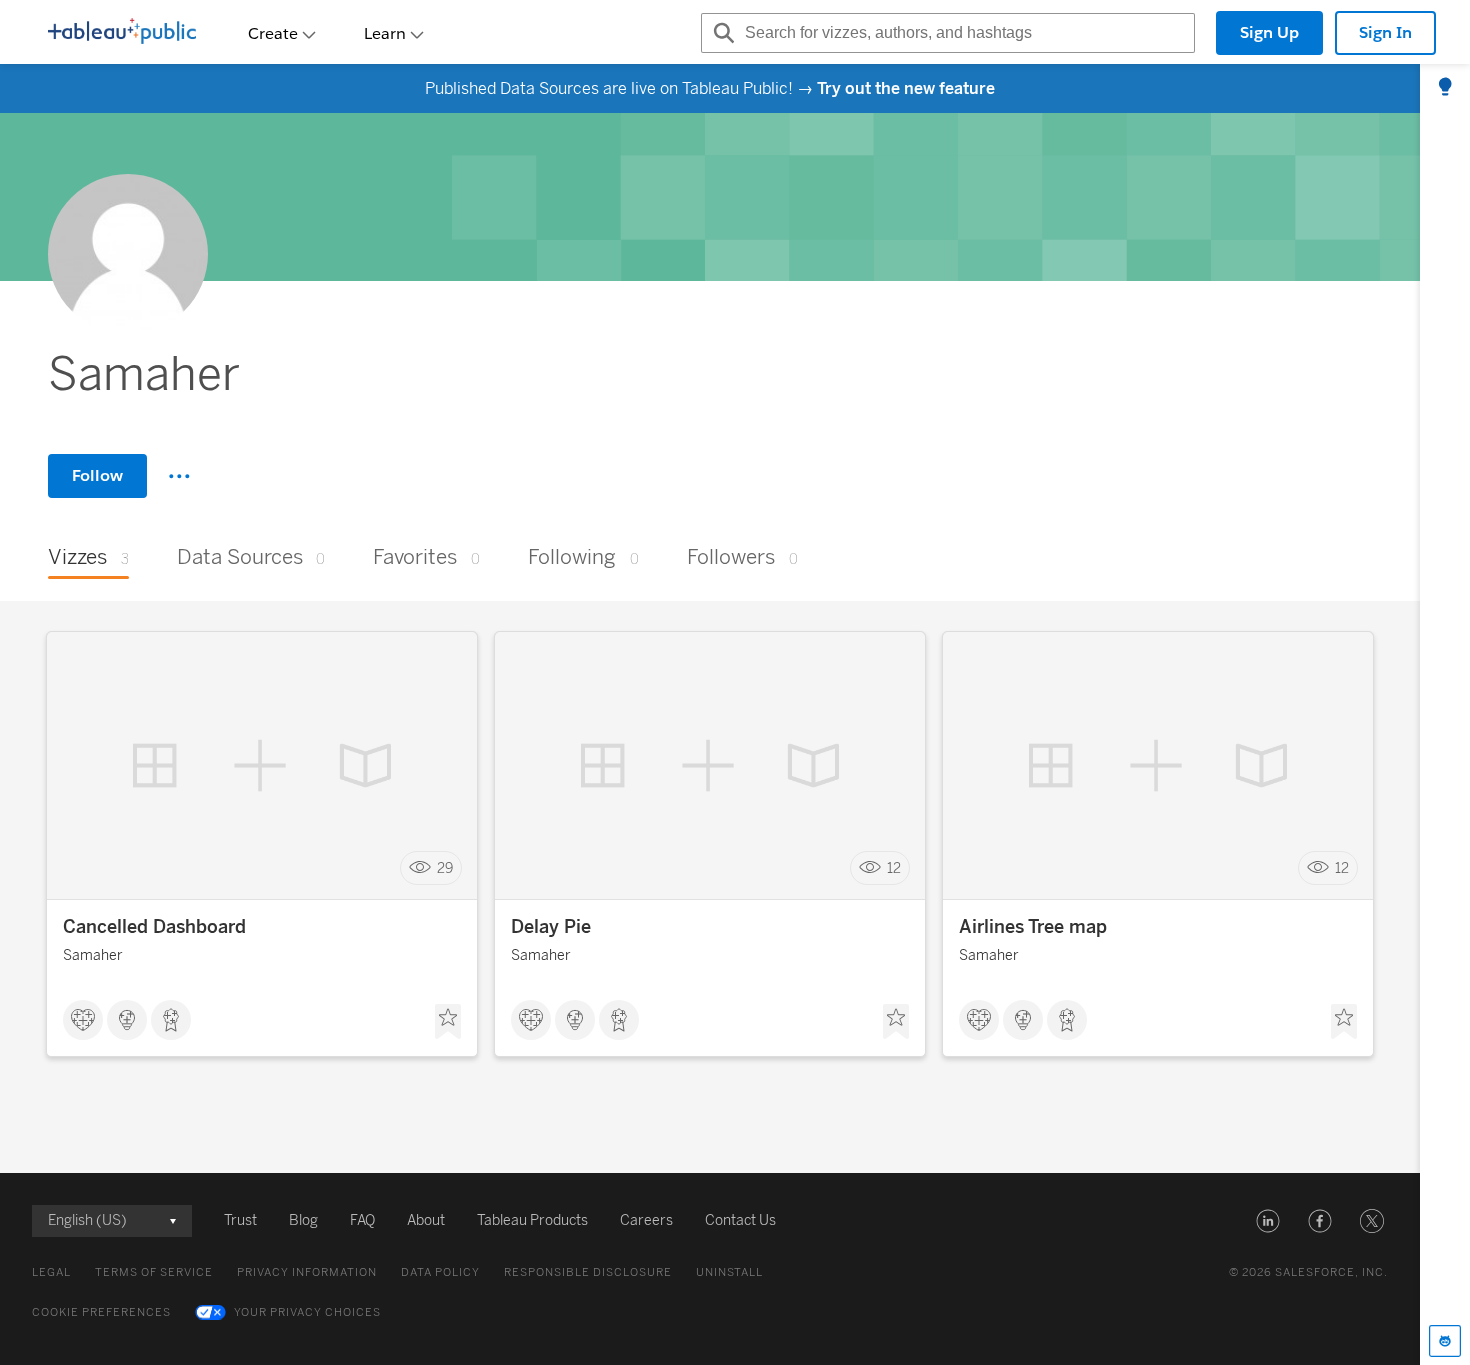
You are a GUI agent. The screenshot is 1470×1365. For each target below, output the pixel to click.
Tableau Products (532, 1220)
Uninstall (729, 1272)
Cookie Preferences (101, 1312)
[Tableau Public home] (122, 33)
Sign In (1385, 32)
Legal (51, 1272)
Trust (240, 1220)
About (426, 1220)
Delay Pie (551, 927)
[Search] (721, 33)
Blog (303, 1220)
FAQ (362, 1220)
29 (445, 868)
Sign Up (1269, 32)
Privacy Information (307, 1272)
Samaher (93, 955)
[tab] (1445, 88)
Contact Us (740, 1220)
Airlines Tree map (1033, 927)
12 (894, 868)
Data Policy (440, 1272)
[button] (1268, 1221)
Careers (646, 1220)
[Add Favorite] (448, 1022)
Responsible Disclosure (588, 1272)
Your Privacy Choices (307, 1312)
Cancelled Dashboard (154, 927)
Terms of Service (154, 1272)
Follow (97, 475)
